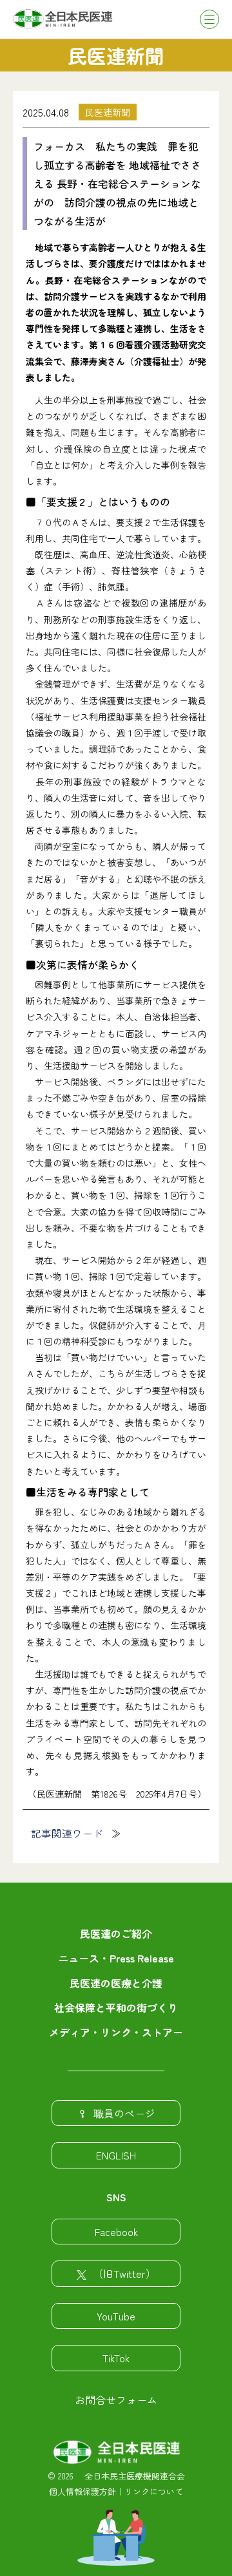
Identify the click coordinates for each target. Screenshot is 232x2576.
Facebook (116, 2232)
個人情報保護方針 (82, 2491)
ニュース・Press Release (116, 1958)
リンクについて (154, 2491)
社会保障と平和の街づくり (116, 2007)
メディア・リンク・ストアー (116, 2032)
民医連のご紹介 (116, 1933)
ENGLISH (116, 2155)
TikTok (116, 2358)
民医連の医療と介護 (116, 1983)
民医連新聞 (108, 112)
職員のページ (124, 2113)
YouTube (116, 2316)
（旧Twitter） (124, 2273)
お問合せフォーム (116, 2400)
